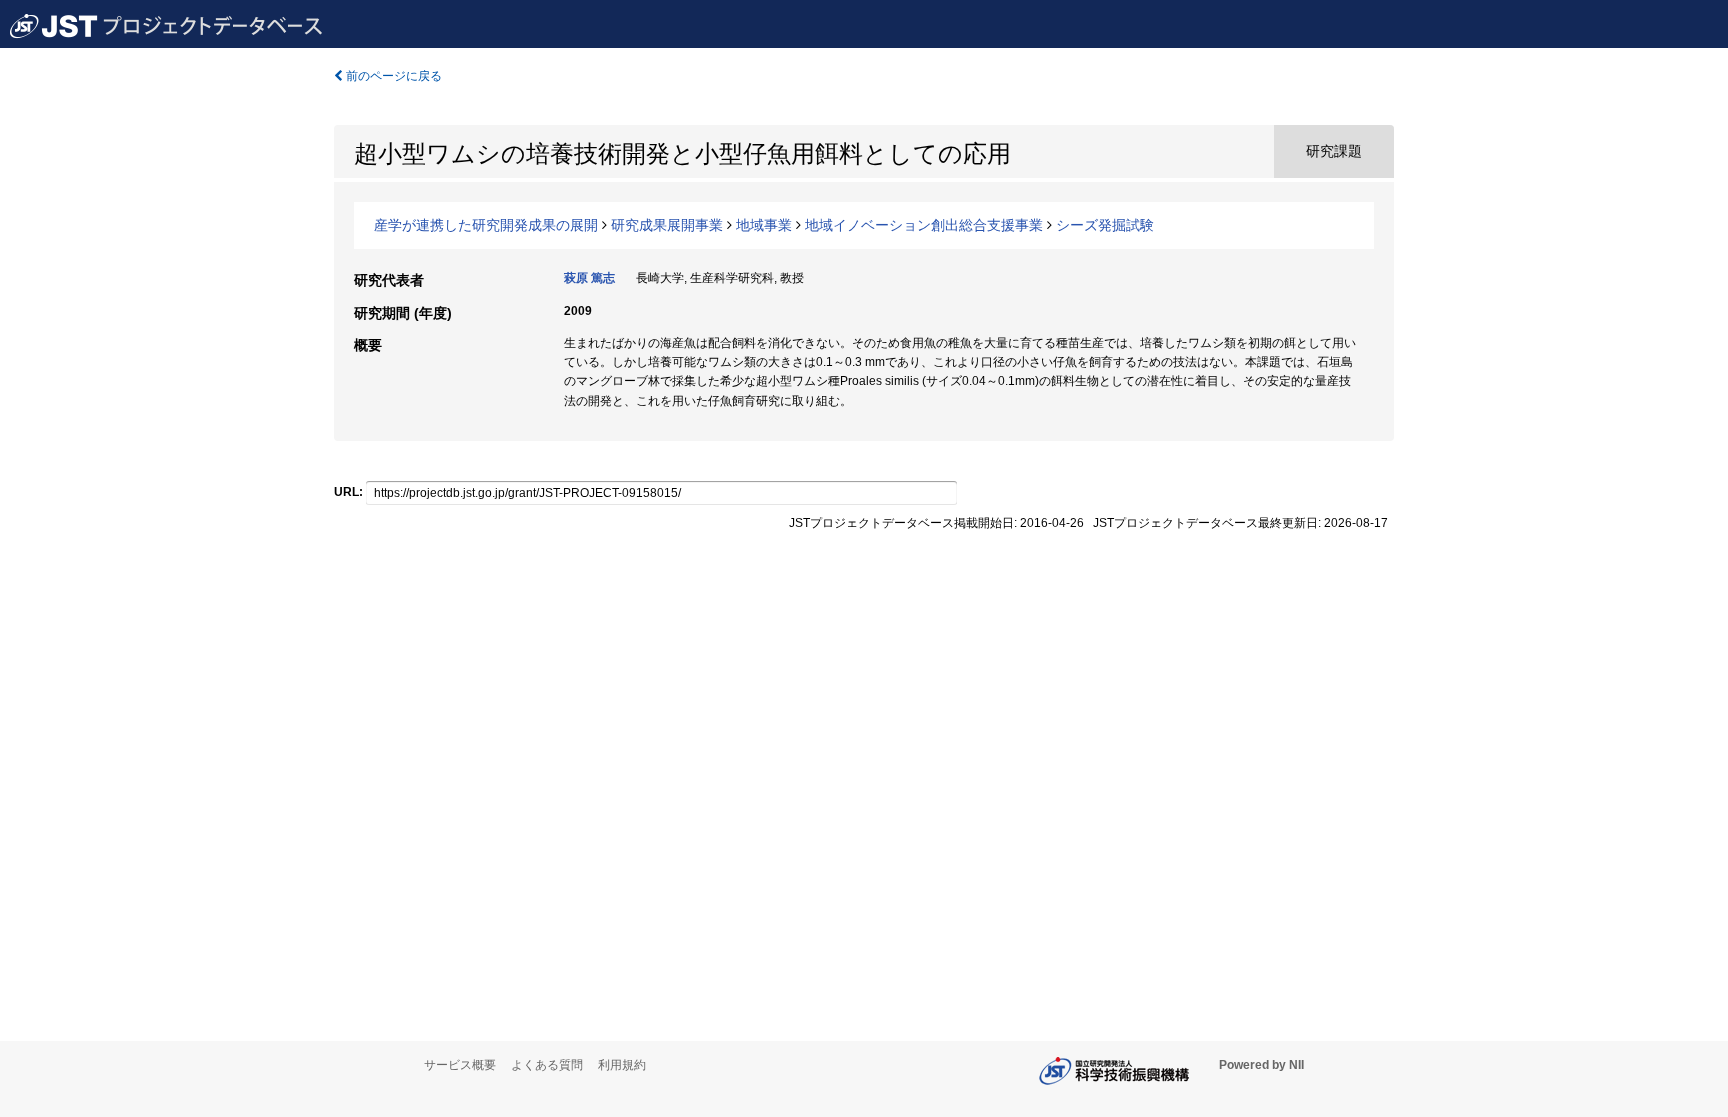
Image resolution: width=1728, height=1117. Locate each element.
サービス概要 (460, 1065)
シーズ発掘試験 (1105, 225)
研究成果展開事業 (667, 225)
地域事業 (764, 225)
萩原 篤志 (589, 278)
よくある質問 (547, 1065)
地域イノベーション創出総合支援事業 (924, 225)
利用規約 (622, 1065)
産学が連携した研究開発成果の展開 (486, 225)
